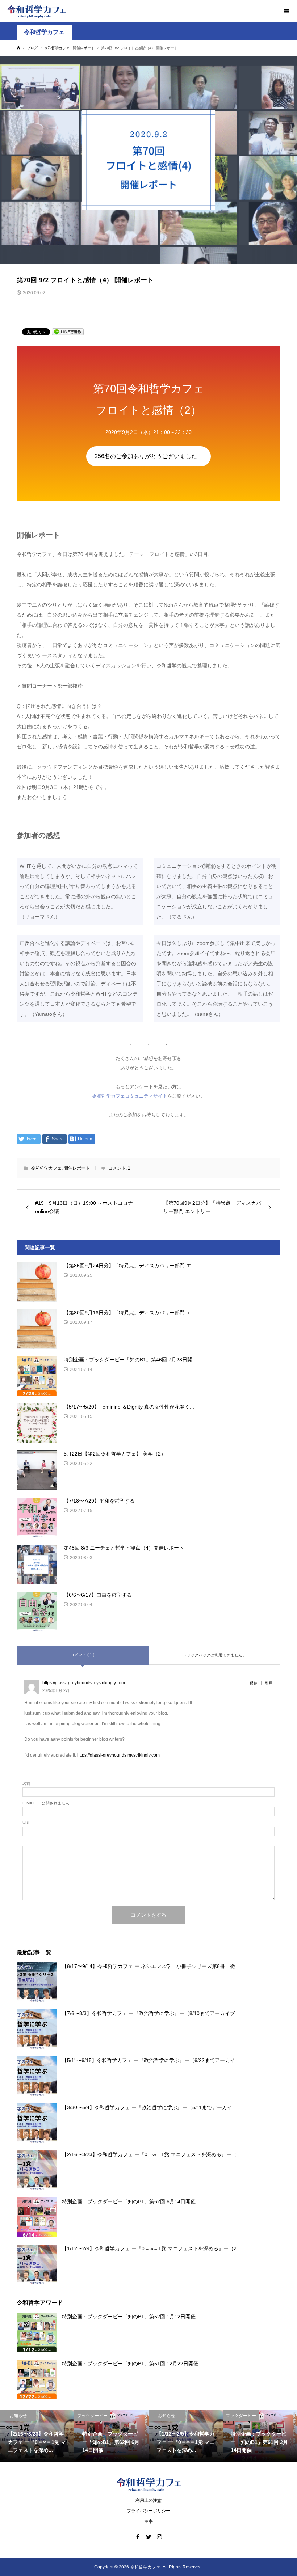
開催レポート (77, 1168)
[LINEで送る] (68, 331)
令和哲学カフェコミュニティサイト (130, 1096)
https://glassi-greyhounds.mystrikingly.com (118, 1755)
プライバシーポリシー (148, 2511)
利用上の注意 (148, 2500)
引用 (269, 1683)
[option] (37, 2436)
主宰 (148, 2521)
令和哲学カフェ (44, 32)
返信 (254, 1683)
